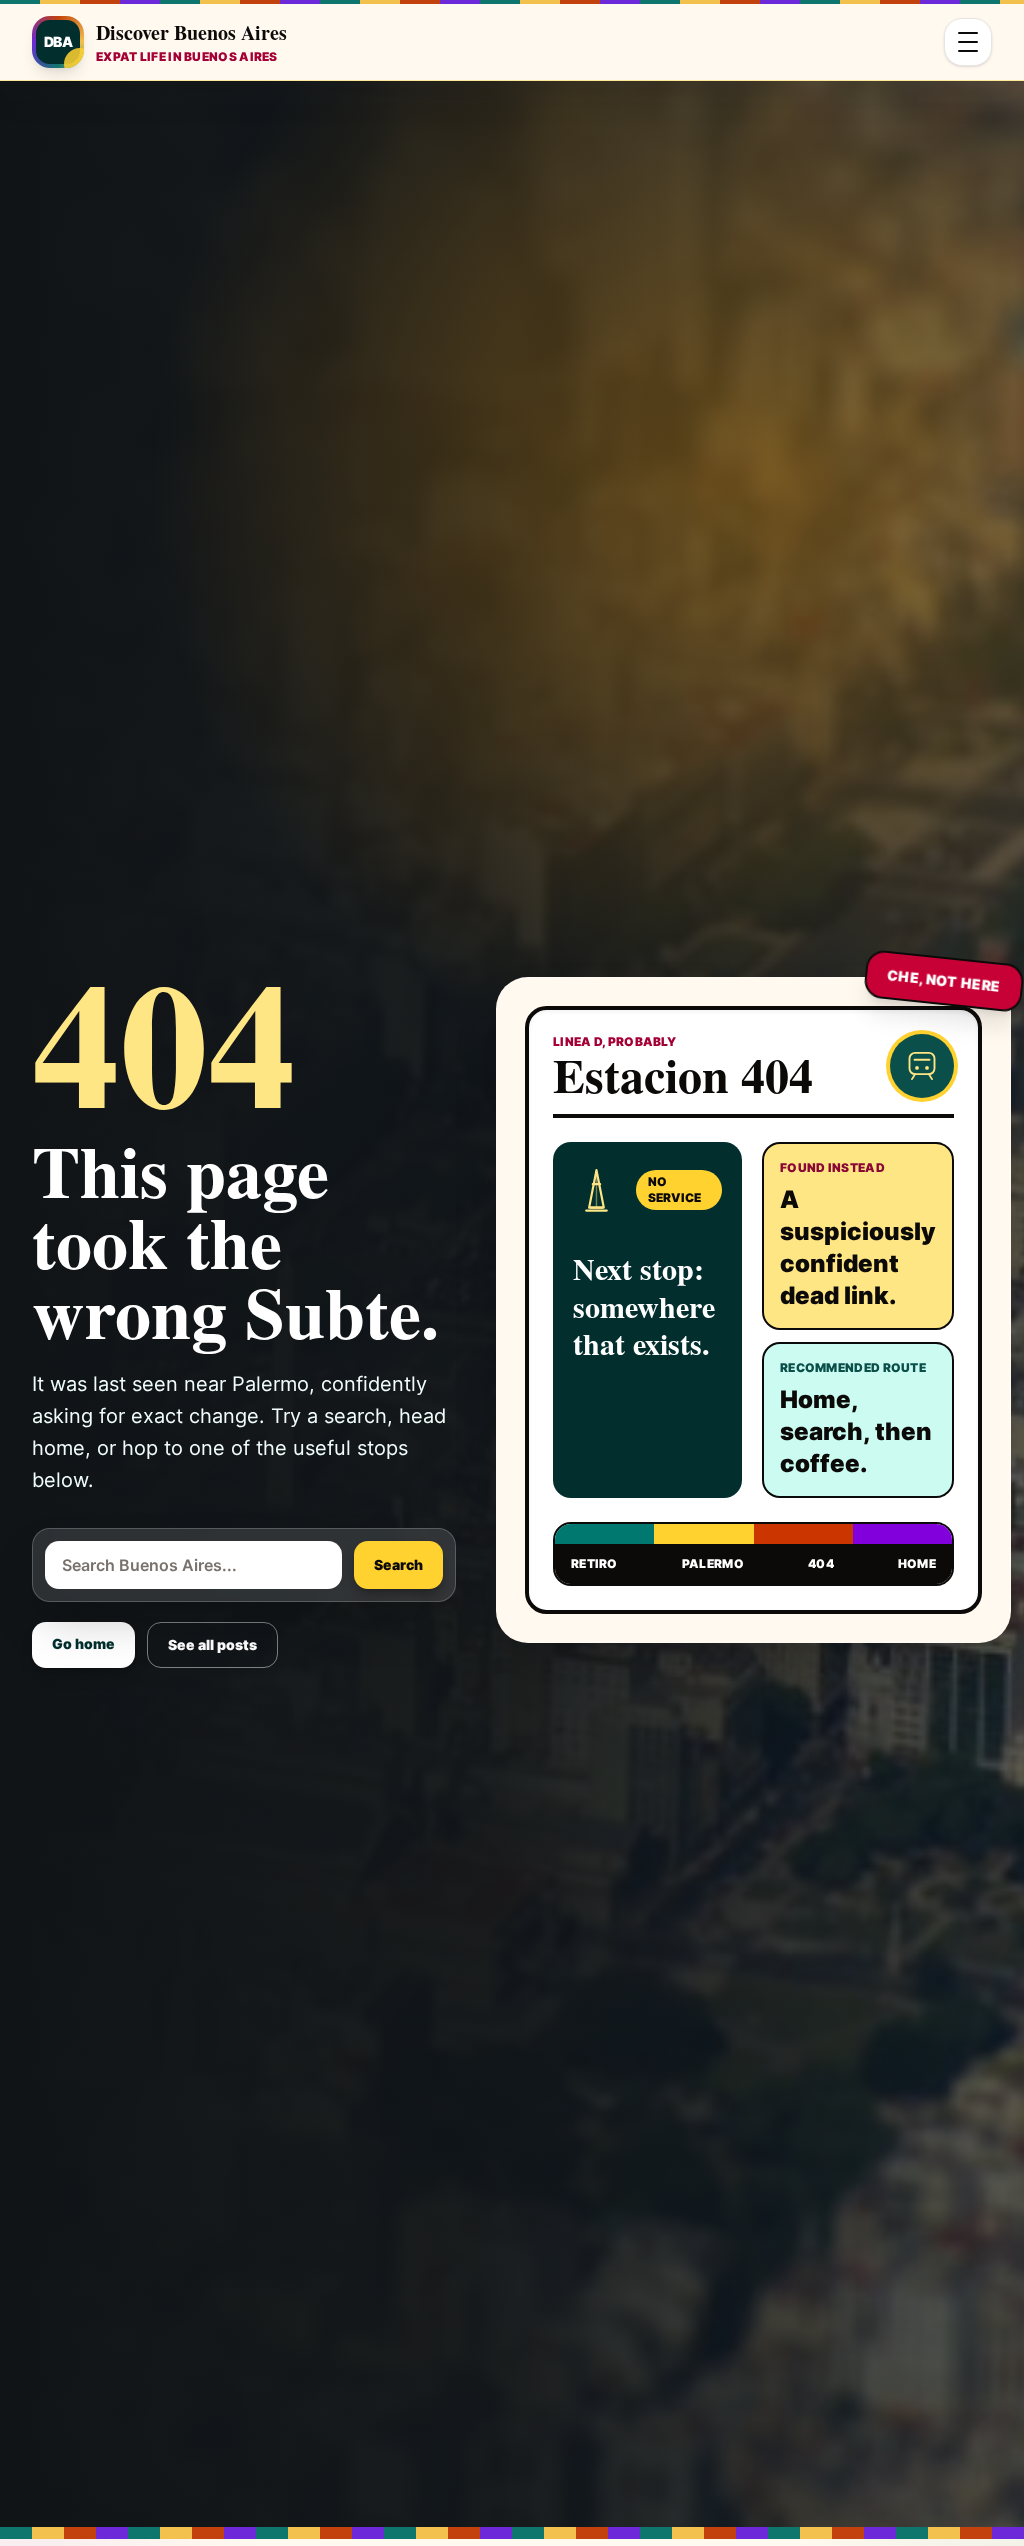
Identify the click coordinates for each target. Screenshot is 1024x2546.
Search (398, 1564)
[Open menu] (968, 42)
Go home (83, 1643)
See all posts (212, 1644)
